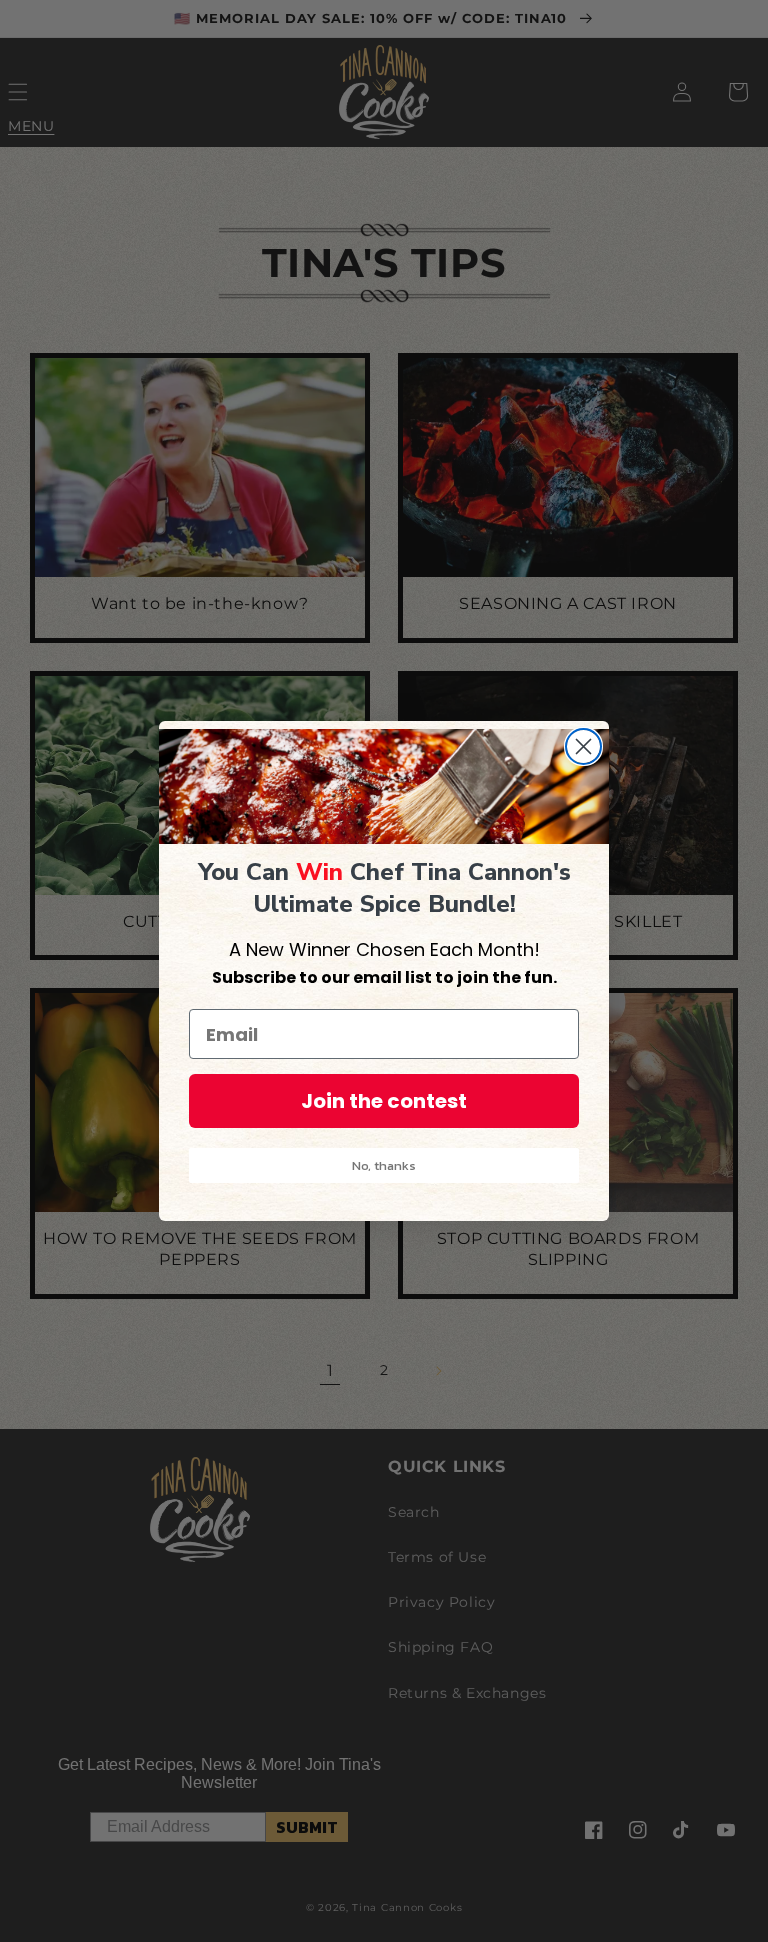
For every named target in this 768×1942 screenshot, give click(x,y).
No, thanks (384, 1165)
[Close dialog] (583, 746)
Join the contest (384, 1101)
